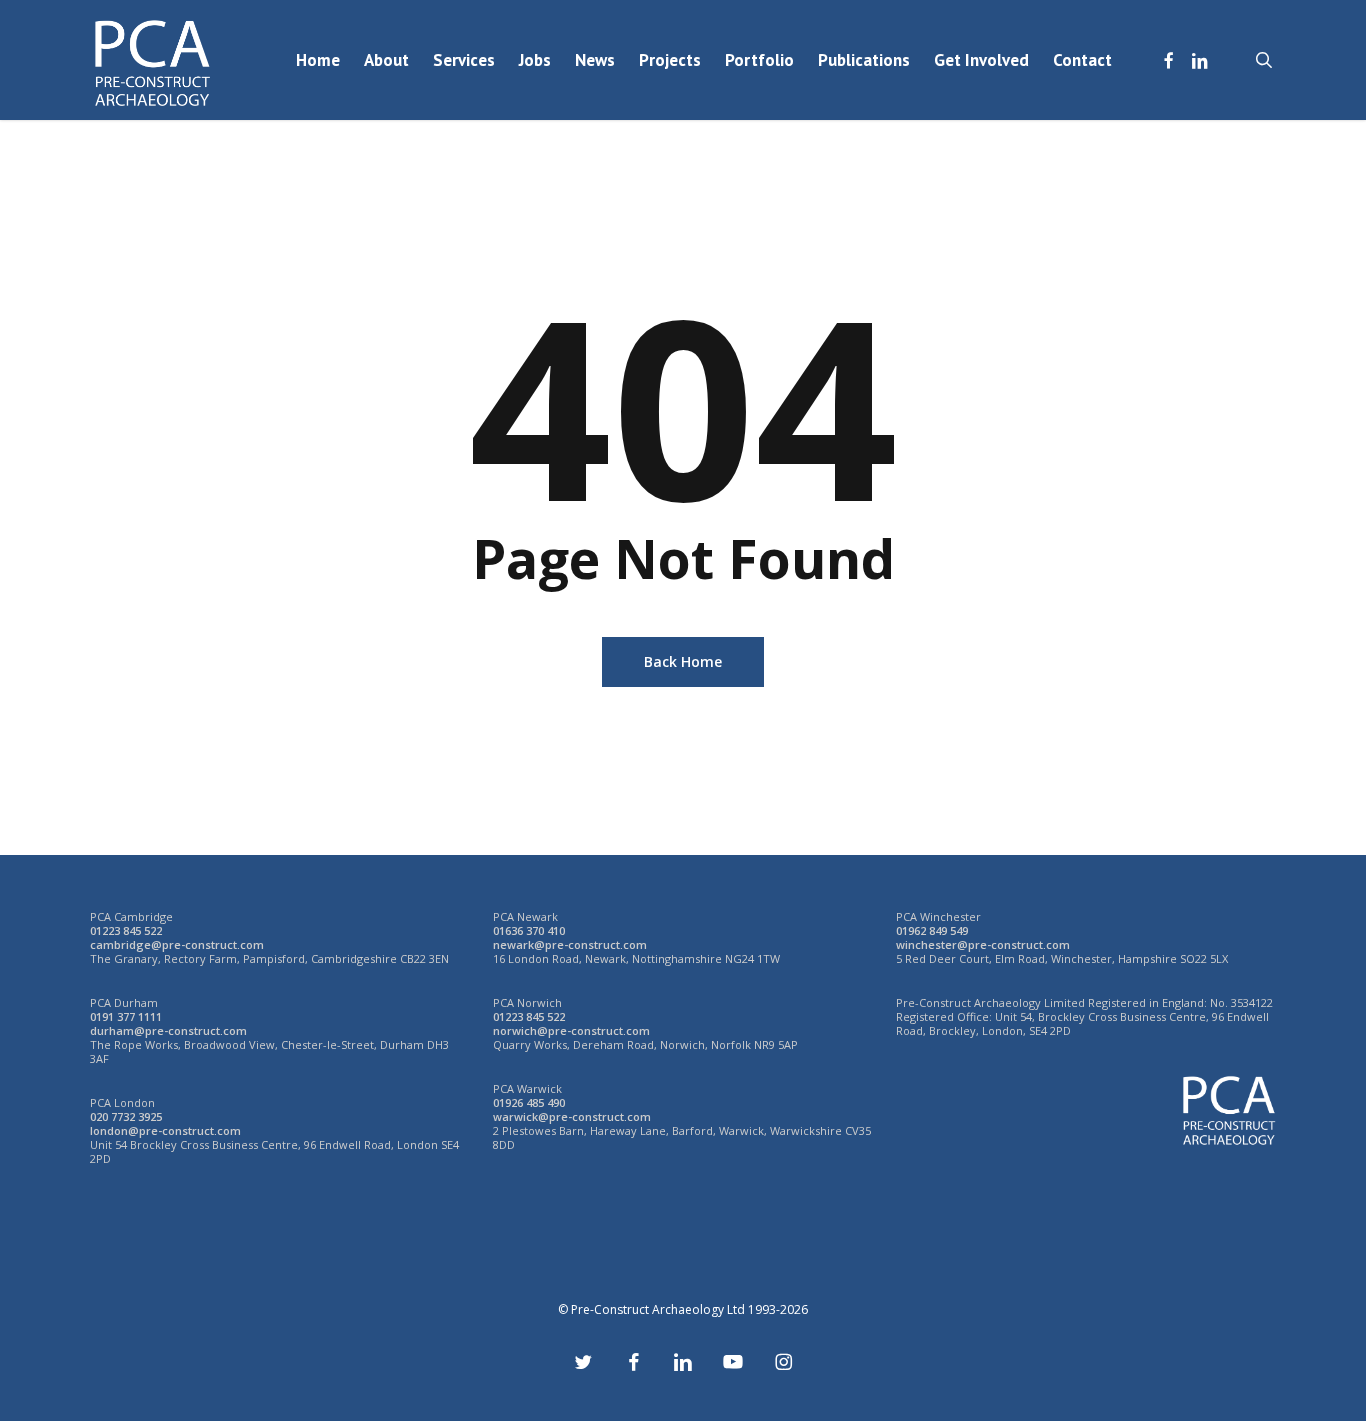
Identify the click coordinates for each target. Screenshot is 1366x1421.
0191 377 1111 (126, 1016)
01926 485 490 (529, 1102)
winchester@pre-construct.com (983, 944)
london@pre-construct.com (165, 1130)
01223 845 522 (126, 930)
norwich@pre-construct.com (571, 1030)
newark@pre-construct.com (570, 944)
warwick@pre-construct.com (572, 1116)
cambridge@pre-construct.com (177, 944)
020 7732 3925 (126, 1116)
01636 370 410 (529, 930)
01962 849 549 (932, 930)
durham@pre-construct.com (168, 1030)
